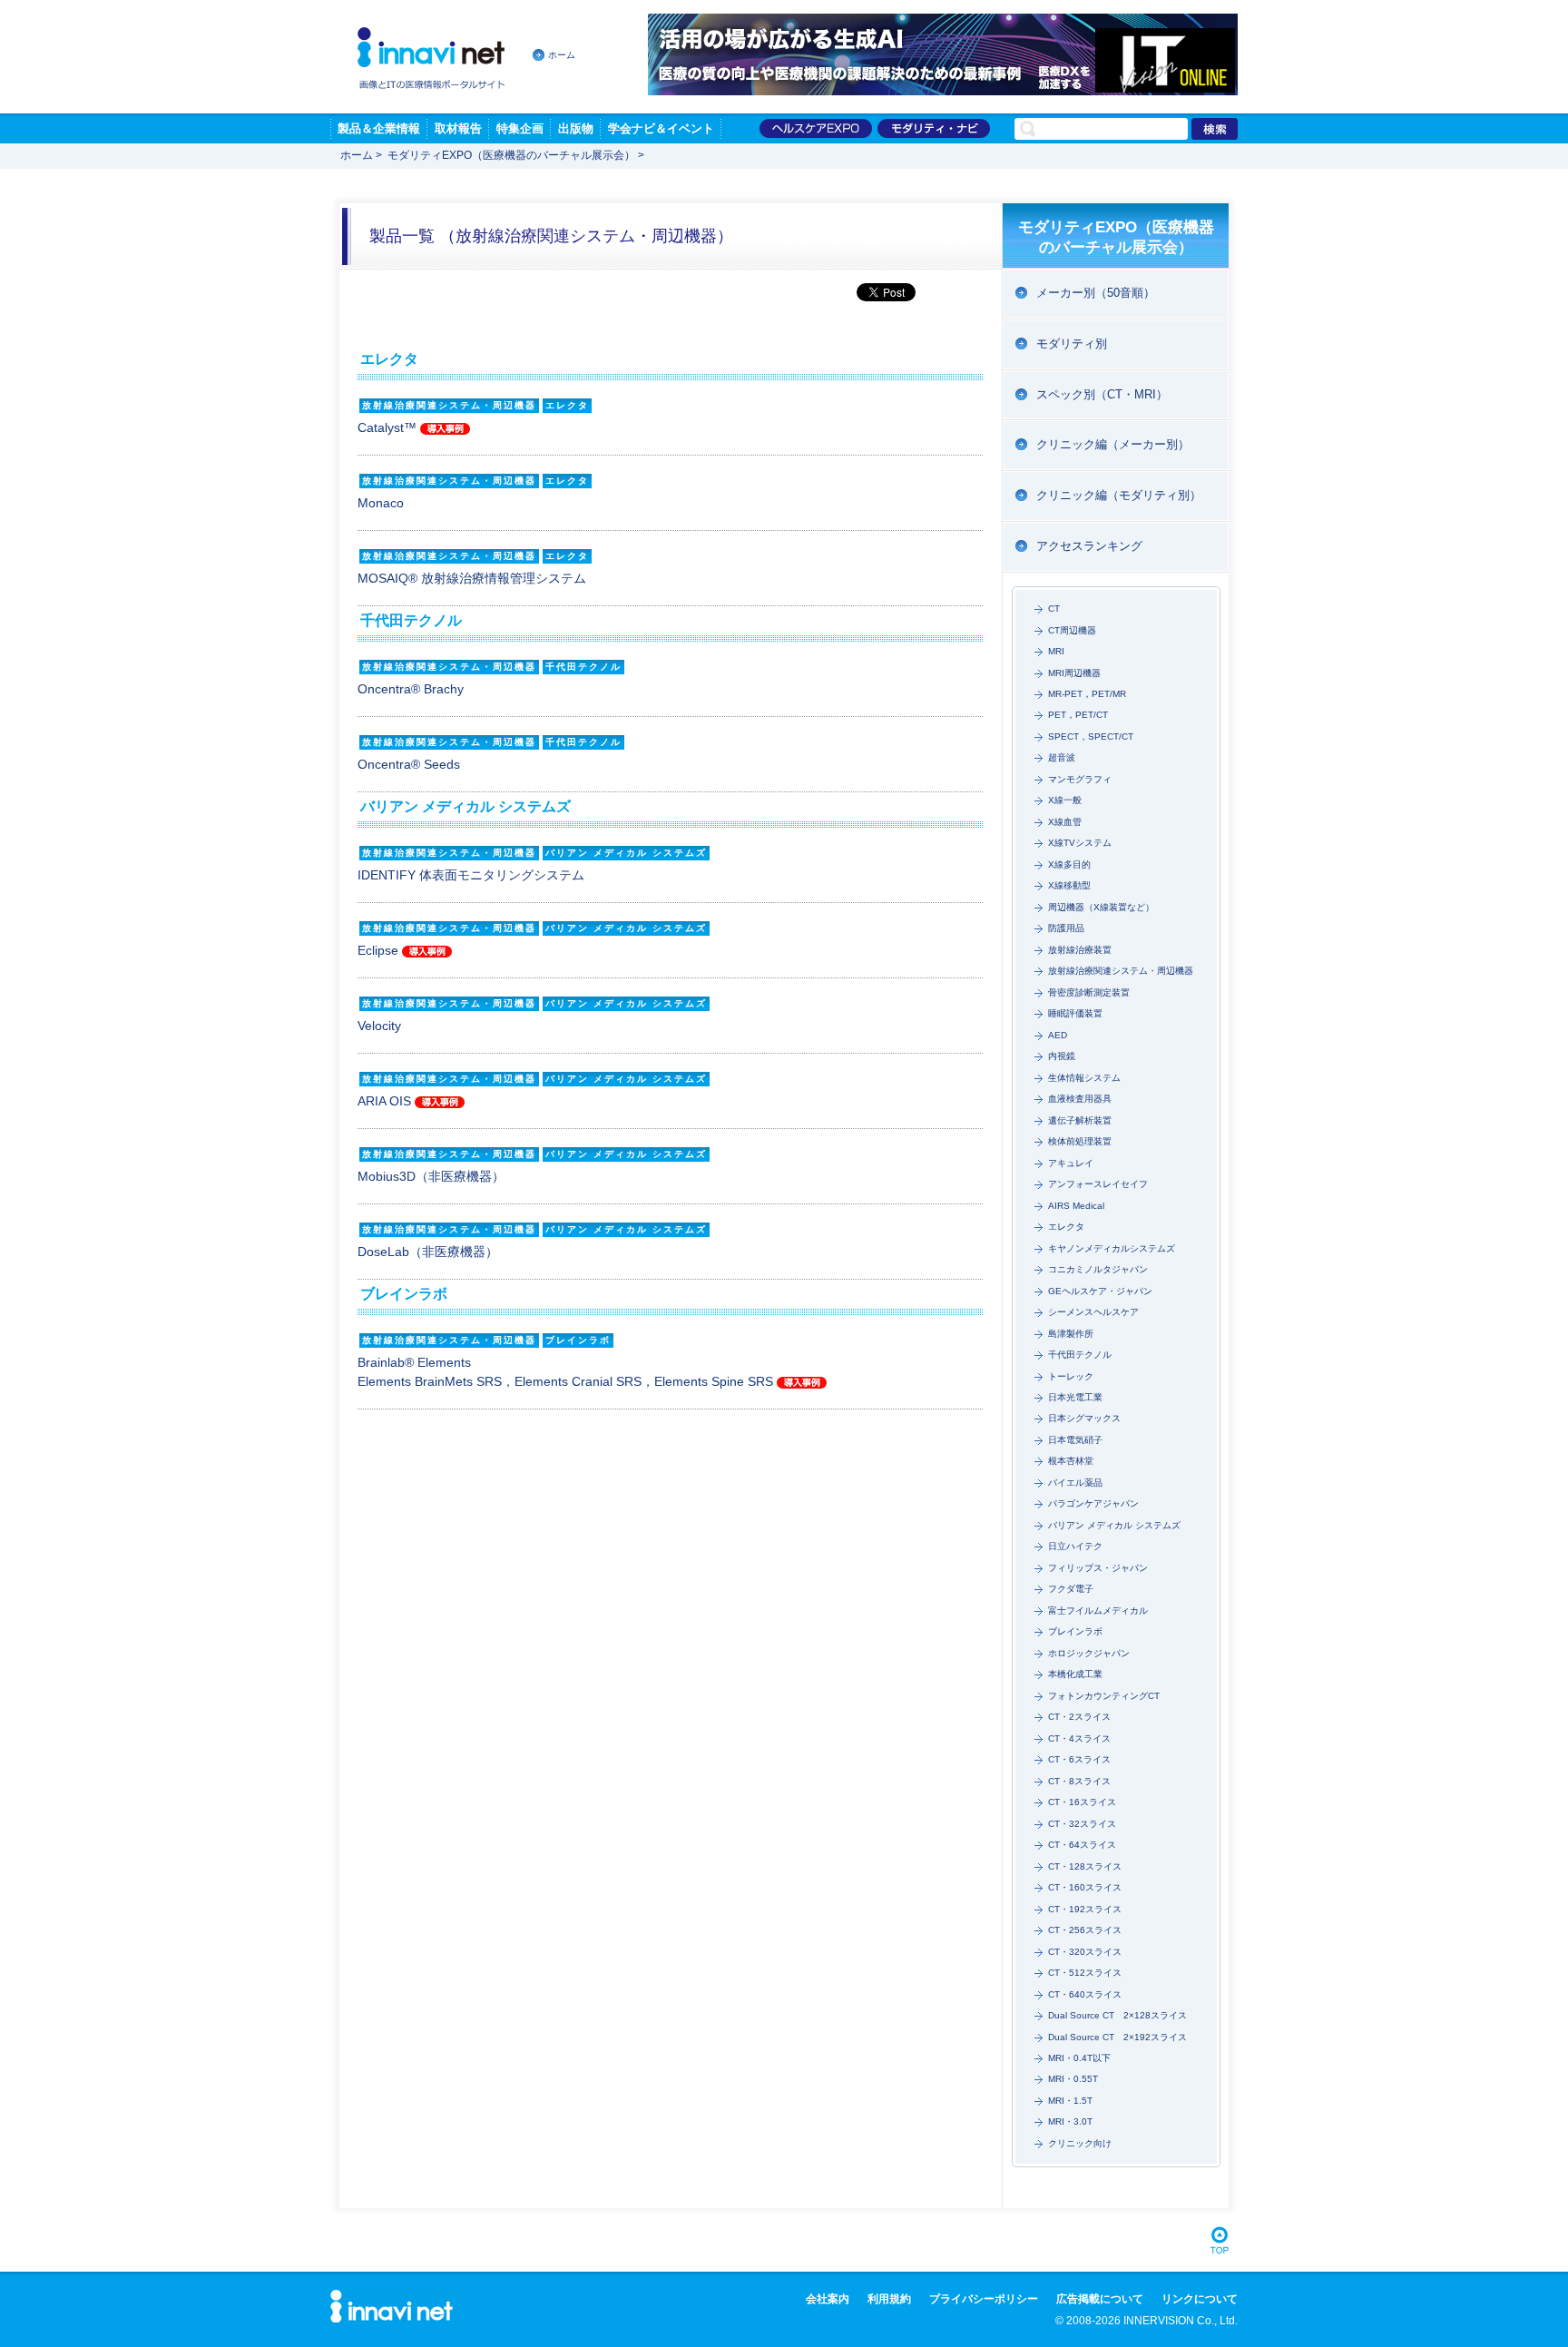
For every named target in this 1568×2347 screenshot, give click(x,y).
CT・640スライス (1085, 1994)
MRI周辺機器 (1074, 673)
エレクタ (1066, 1227)
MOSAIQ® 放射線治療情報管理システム (472, 578)
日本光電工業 (1075, 1397)
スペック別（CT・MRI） (1102, 394)
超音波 (1062, 757)
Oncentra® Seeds (409, 764)
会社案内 (828, 2299)
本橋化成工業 (1075, 1674)
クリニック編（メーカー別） (1113, 444)
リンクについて (1200, 2299)
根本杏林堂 (1071, 1461)
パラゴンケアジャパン (1093, 1503)
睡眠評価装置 (1075, 1013)
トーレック (1071, 1376)
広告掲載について (1100, 2299)
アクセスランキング (1089, 546)
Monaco (381, 503)
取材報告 (458, 128)
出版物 (576, 128)
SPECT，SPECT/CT (1091, 737)
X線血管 (1065, 822)
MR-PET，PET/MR (1087, 694)
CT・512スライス (1085, 1973)
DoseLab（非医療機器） (428, 1252)
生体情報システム (1084, 1078)
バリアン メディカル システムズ (1114, 1525)
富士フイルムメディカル (1098, 1610)
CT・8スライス (1079, 1781)
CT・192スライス (1085, 1909)
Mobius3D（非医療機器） (431, 1176)
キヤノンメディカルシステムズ (1112, 1248)
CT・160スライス (1085, 1887)
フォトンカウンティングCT (1104, 1696)
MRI (1056, 651)
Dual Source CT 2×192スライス (1117, 2037)
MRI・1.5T (1070, 2101)
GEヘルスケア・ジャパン (1100, 1291)
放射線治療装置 (1080, 950)
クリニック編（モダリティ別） (1119, 495)
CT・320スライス (1085, 1952)
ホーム (562, 55)
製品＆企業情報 (379, 128)
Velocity (379, 1026)
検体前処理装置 (1080, 1141)
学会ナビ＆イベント (661, 128)
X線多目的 (1069, 864)
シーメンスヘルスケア (1093, 1312)
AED (1058, 1035)
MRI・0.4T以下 (1079, 2058)
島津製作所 (1071, 1334)
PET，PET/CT (1078, 715)
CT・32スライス (1082, 1824)
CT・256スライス (1085, 1930)
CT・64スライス (1082, 1845)
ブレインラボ (1075, 1631)
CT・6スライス (1079, 1759)
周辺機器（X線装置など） (1101, 907)
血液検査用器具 (1080, 1099)
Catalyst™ (389, 427)
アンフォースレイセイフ (1098, 1184)
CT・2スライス (1079, 1717)
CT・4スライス (1079, 1738)
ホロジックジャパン (1089, 1653)
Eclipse (380, 950)
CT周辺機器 (1072, 630)
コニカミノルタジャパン (1098, 1269)
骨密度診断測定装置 (1089, 992)
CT (1054, 609)
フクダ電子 (1071, 1589)
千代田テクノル (1080, 1355)
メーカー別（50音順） (1096, 293)
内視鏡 (1062, 1056)
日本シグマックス (1084, 1418)
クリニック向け (1080, 2143)
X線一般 (1065, 800)
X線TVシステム (1080, 843)
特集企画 (520, 128)
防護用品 (1066, 928)
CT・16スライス (1082, 1802)
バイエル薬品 (1075, 1483)
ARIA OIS (386, 1101)
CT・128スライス (1085, 1866)
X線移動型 (1069, 885)
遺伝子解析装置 (1080, 1120)
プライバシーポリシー (984, 2299)
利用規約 (889, 2299)
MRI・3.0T (1070, 2121)
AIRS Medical (1076, 1206)
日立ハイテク (1075, 1546)
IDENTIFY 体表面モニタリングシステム (471, 875)
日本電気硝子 (1075, 1440)
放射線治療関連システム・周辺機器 (1121, 971)
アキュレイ (1071, 1163)
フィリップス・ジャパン (1098, 1568)
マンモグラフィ (1080, 779)
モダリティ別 (1072, 344)
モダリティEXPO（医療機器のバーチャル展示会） (511, 155)
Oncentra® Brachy (411, 689)
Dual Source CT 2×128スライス (1117, 2015)
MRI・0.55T (1073, 2079)
